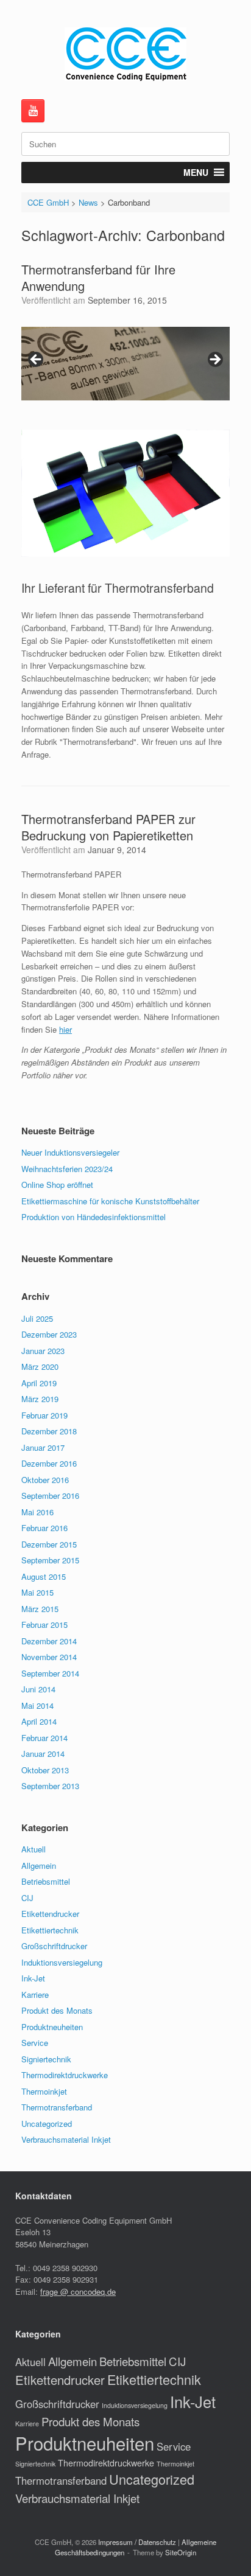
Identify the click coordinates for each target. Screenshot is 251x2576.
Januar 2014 (43, 1754)
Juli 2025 (37, 1318)
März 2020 (40, 1367)
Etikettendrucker (50, 1914)
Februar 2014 (44, 1738)
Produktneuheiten (52, 2027)
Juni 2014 (38, 1689)
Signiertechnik (46, 2059)
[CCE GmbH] (125, 54)
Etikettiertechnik (50, 1930)
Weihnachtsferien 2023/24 (67, 1169)
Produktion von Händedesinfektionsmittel (94, 1217)
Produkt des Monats (57, 2010)
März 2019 (40, 1399)
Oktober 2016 (45, 1480)
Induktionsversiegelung (62, 1962)
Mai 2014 (37, 1705)
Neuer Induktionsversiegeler (70, 1152)
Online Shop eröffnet (57, 1185)
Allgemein (39, 1866)
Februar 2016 (44, 1528)
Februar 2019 (44, 1415)
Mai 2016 (37, 1512)
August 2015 (44, 1576)
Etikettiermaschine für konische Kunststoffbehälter (110, 1201)
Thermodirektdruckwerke (65, 2075)
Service (35, 2043)
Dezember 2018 (49, 1431)
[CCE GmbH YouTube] (33, 111)
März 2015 (40, 1609)
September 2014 (50, 1673)
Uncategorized (47, 2124)
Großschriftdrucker (54, 1946)
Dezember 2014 (49, 1641)
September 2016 (50, 1496)
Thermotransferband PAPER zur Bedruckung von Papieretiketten (108, 827)
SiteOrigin (181, 2552)
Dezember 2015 (49, 1544)
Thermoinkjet (44, 2091)
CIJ (27, 1898)
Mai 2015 (37, 1592)
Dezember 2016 (49, 1463)
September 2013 (50, 1786)
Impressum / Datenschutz (137, 2542)
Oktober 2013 (45, 1770)
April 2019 (39, 1383)
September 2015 (50, 1560)
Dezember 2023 (49, 1334)
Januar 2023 (43, 1351)
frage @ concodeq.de (78, 2292)
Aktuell (34, 1849)
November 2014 (49, 1657)
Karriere (35, 1995)
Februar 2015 (44, 1625)
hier (65, 1029)
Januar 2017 (43, 1447)
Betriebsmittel (46, 1881)
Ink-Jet (33, 1978)
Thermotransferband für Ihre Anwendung (98, 277)
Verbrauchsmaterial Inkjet (66, 2139)
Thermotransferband (57, 2107)
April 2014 (39, 1721)
